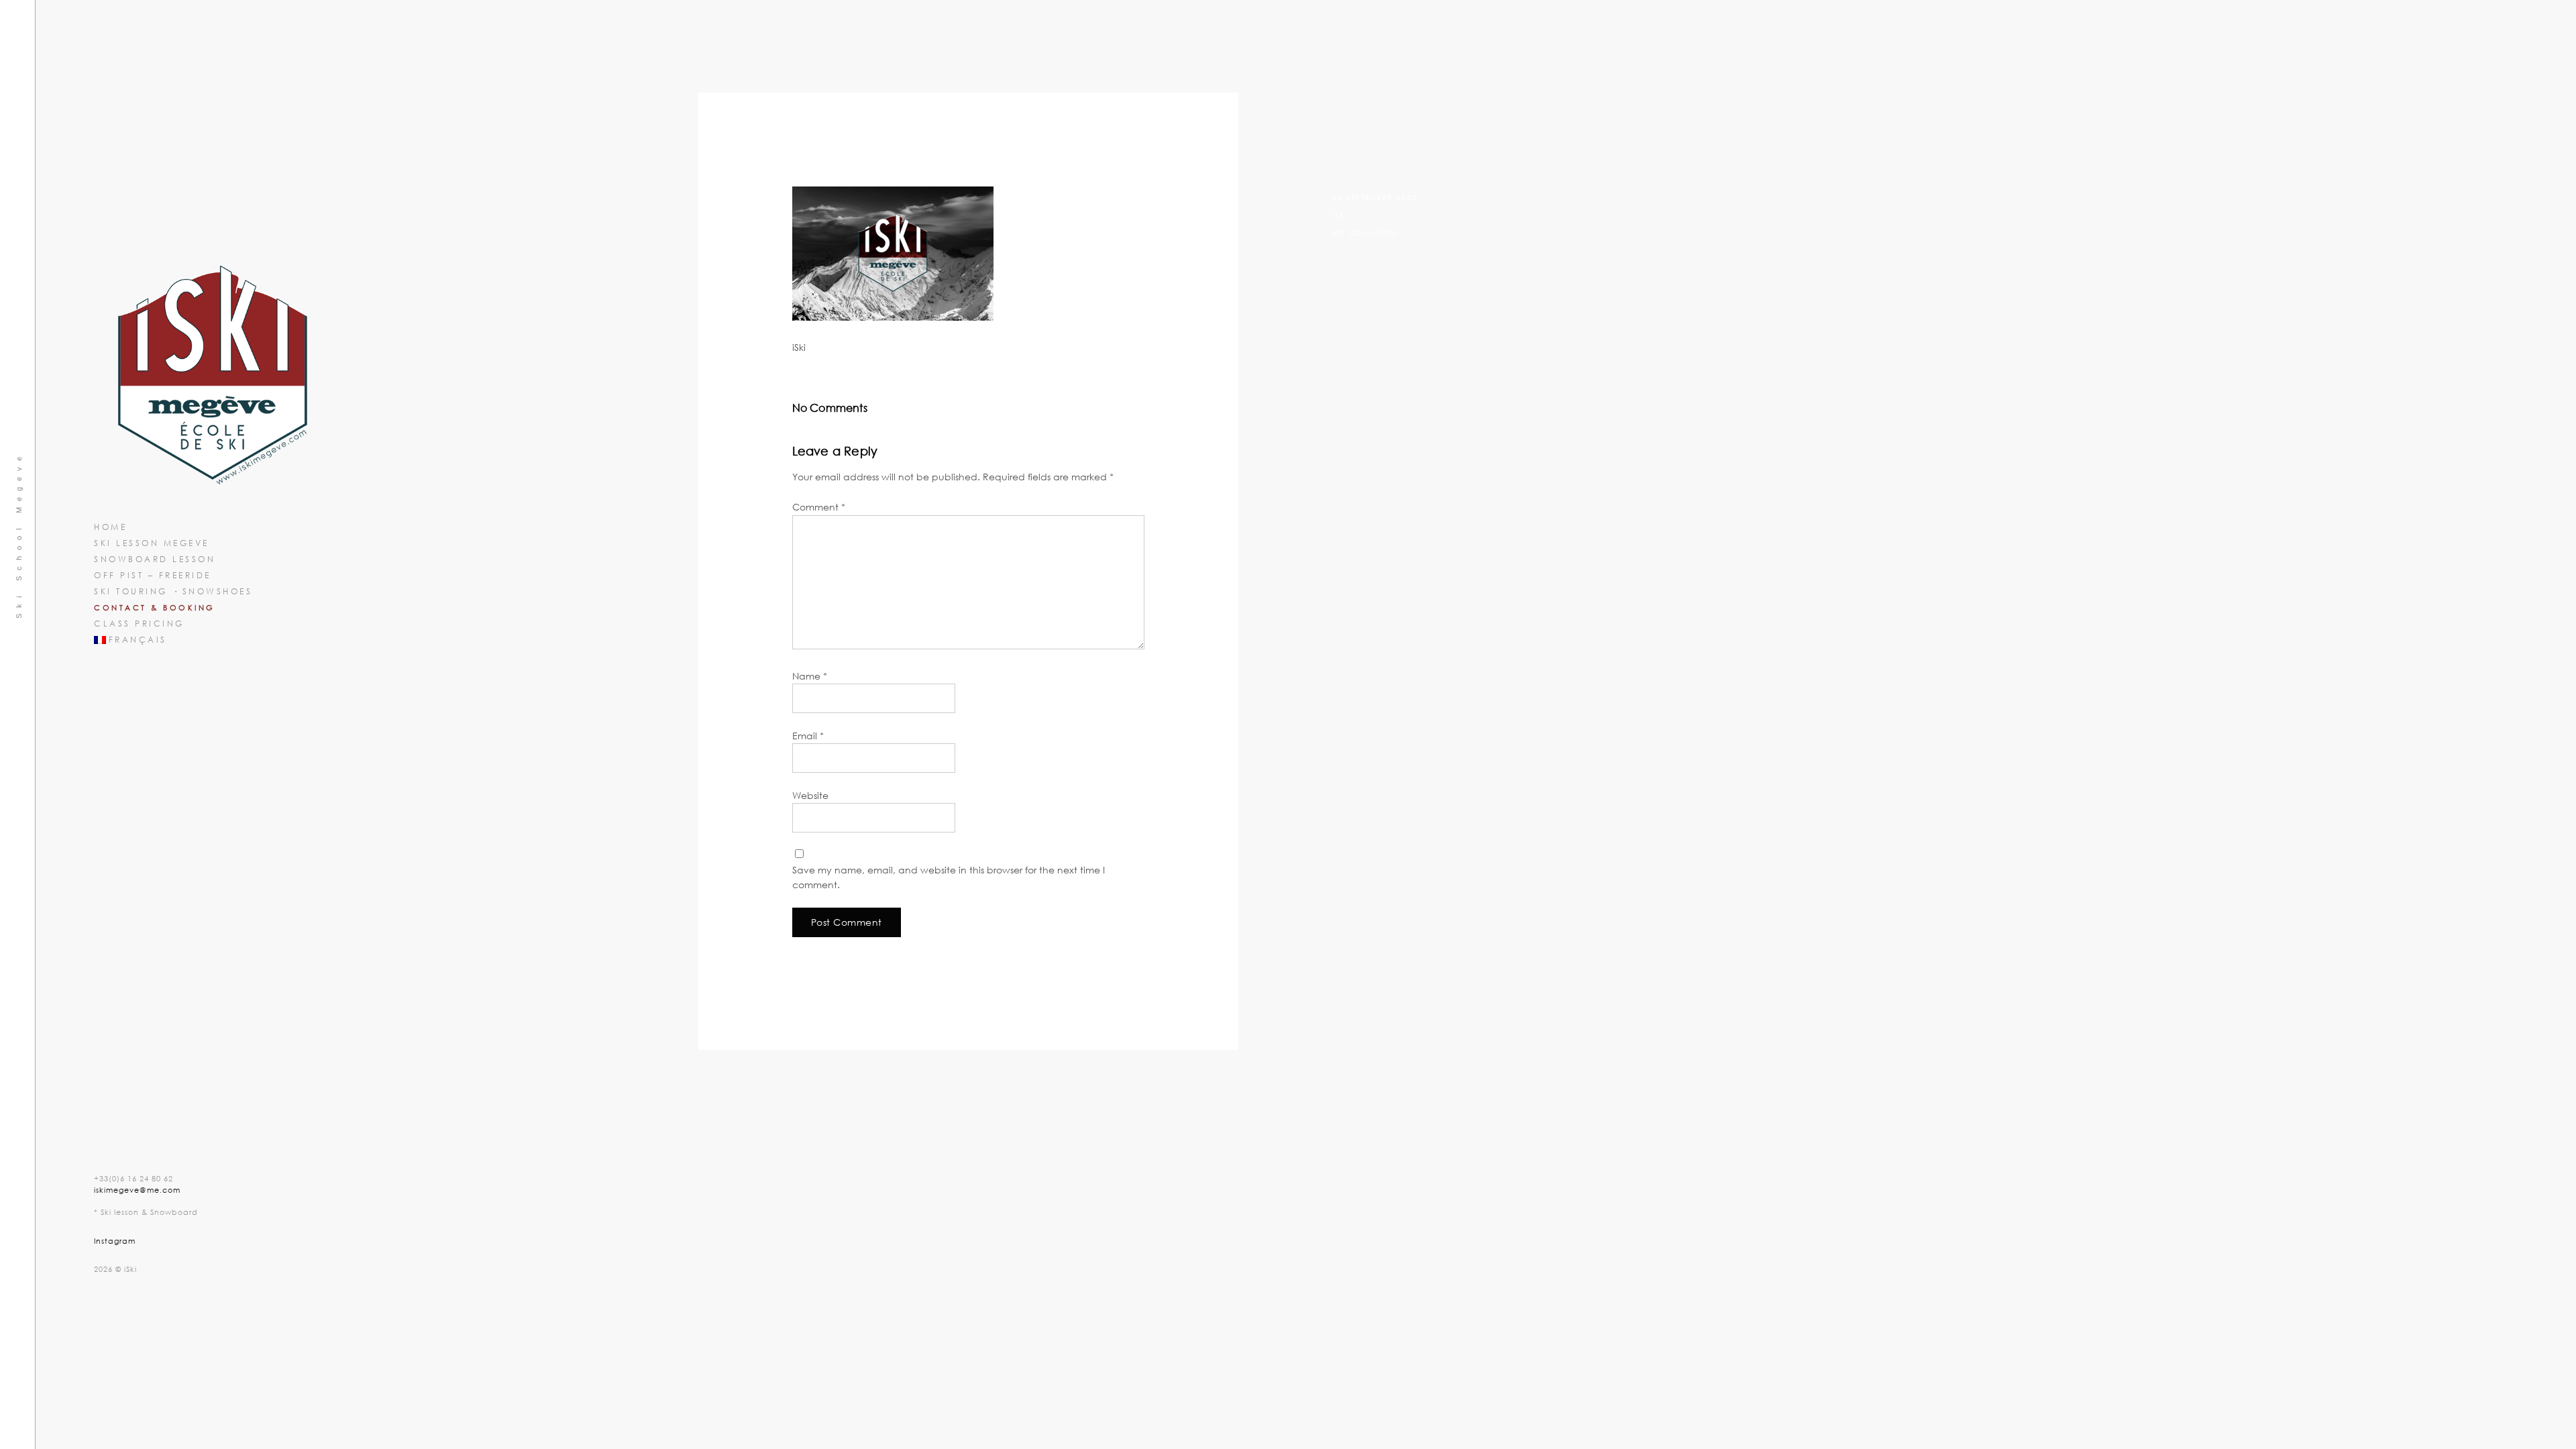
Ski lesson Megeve (152, 543)
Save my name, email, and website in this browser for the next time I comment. (949, 877)
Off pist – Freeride (153, 575)
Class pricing (139, 624)
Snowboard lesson (155, 559)
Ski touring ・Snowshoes (173, 591)
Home (110, 527)
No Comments (1365, 232)
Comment (819, 507)
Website (810, 795)
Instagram (115, 1241)
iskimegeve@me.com (137, 1190)
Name (810, 676)
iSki (1340, 215)
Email (808, 736)
